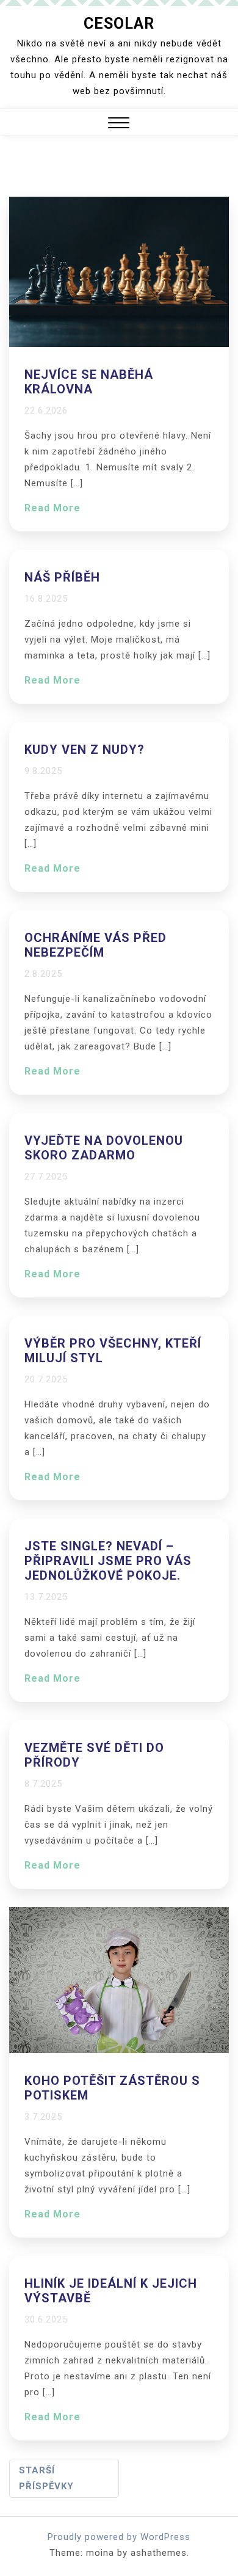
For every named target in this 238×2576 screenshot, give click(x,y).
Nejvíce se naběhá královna (89, 382)
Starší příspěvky (46, 2478)
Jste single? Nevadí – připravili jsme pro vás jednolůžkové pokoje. (108, 1561)
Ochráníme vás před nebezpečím (96, 945)
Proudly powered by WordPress (119, 2537)
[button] (119, 124)
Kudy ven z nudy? (85, 750)
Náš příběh (62, 577)
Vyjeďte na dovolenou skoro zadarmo (104, 1148)
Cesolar (119, 24)
